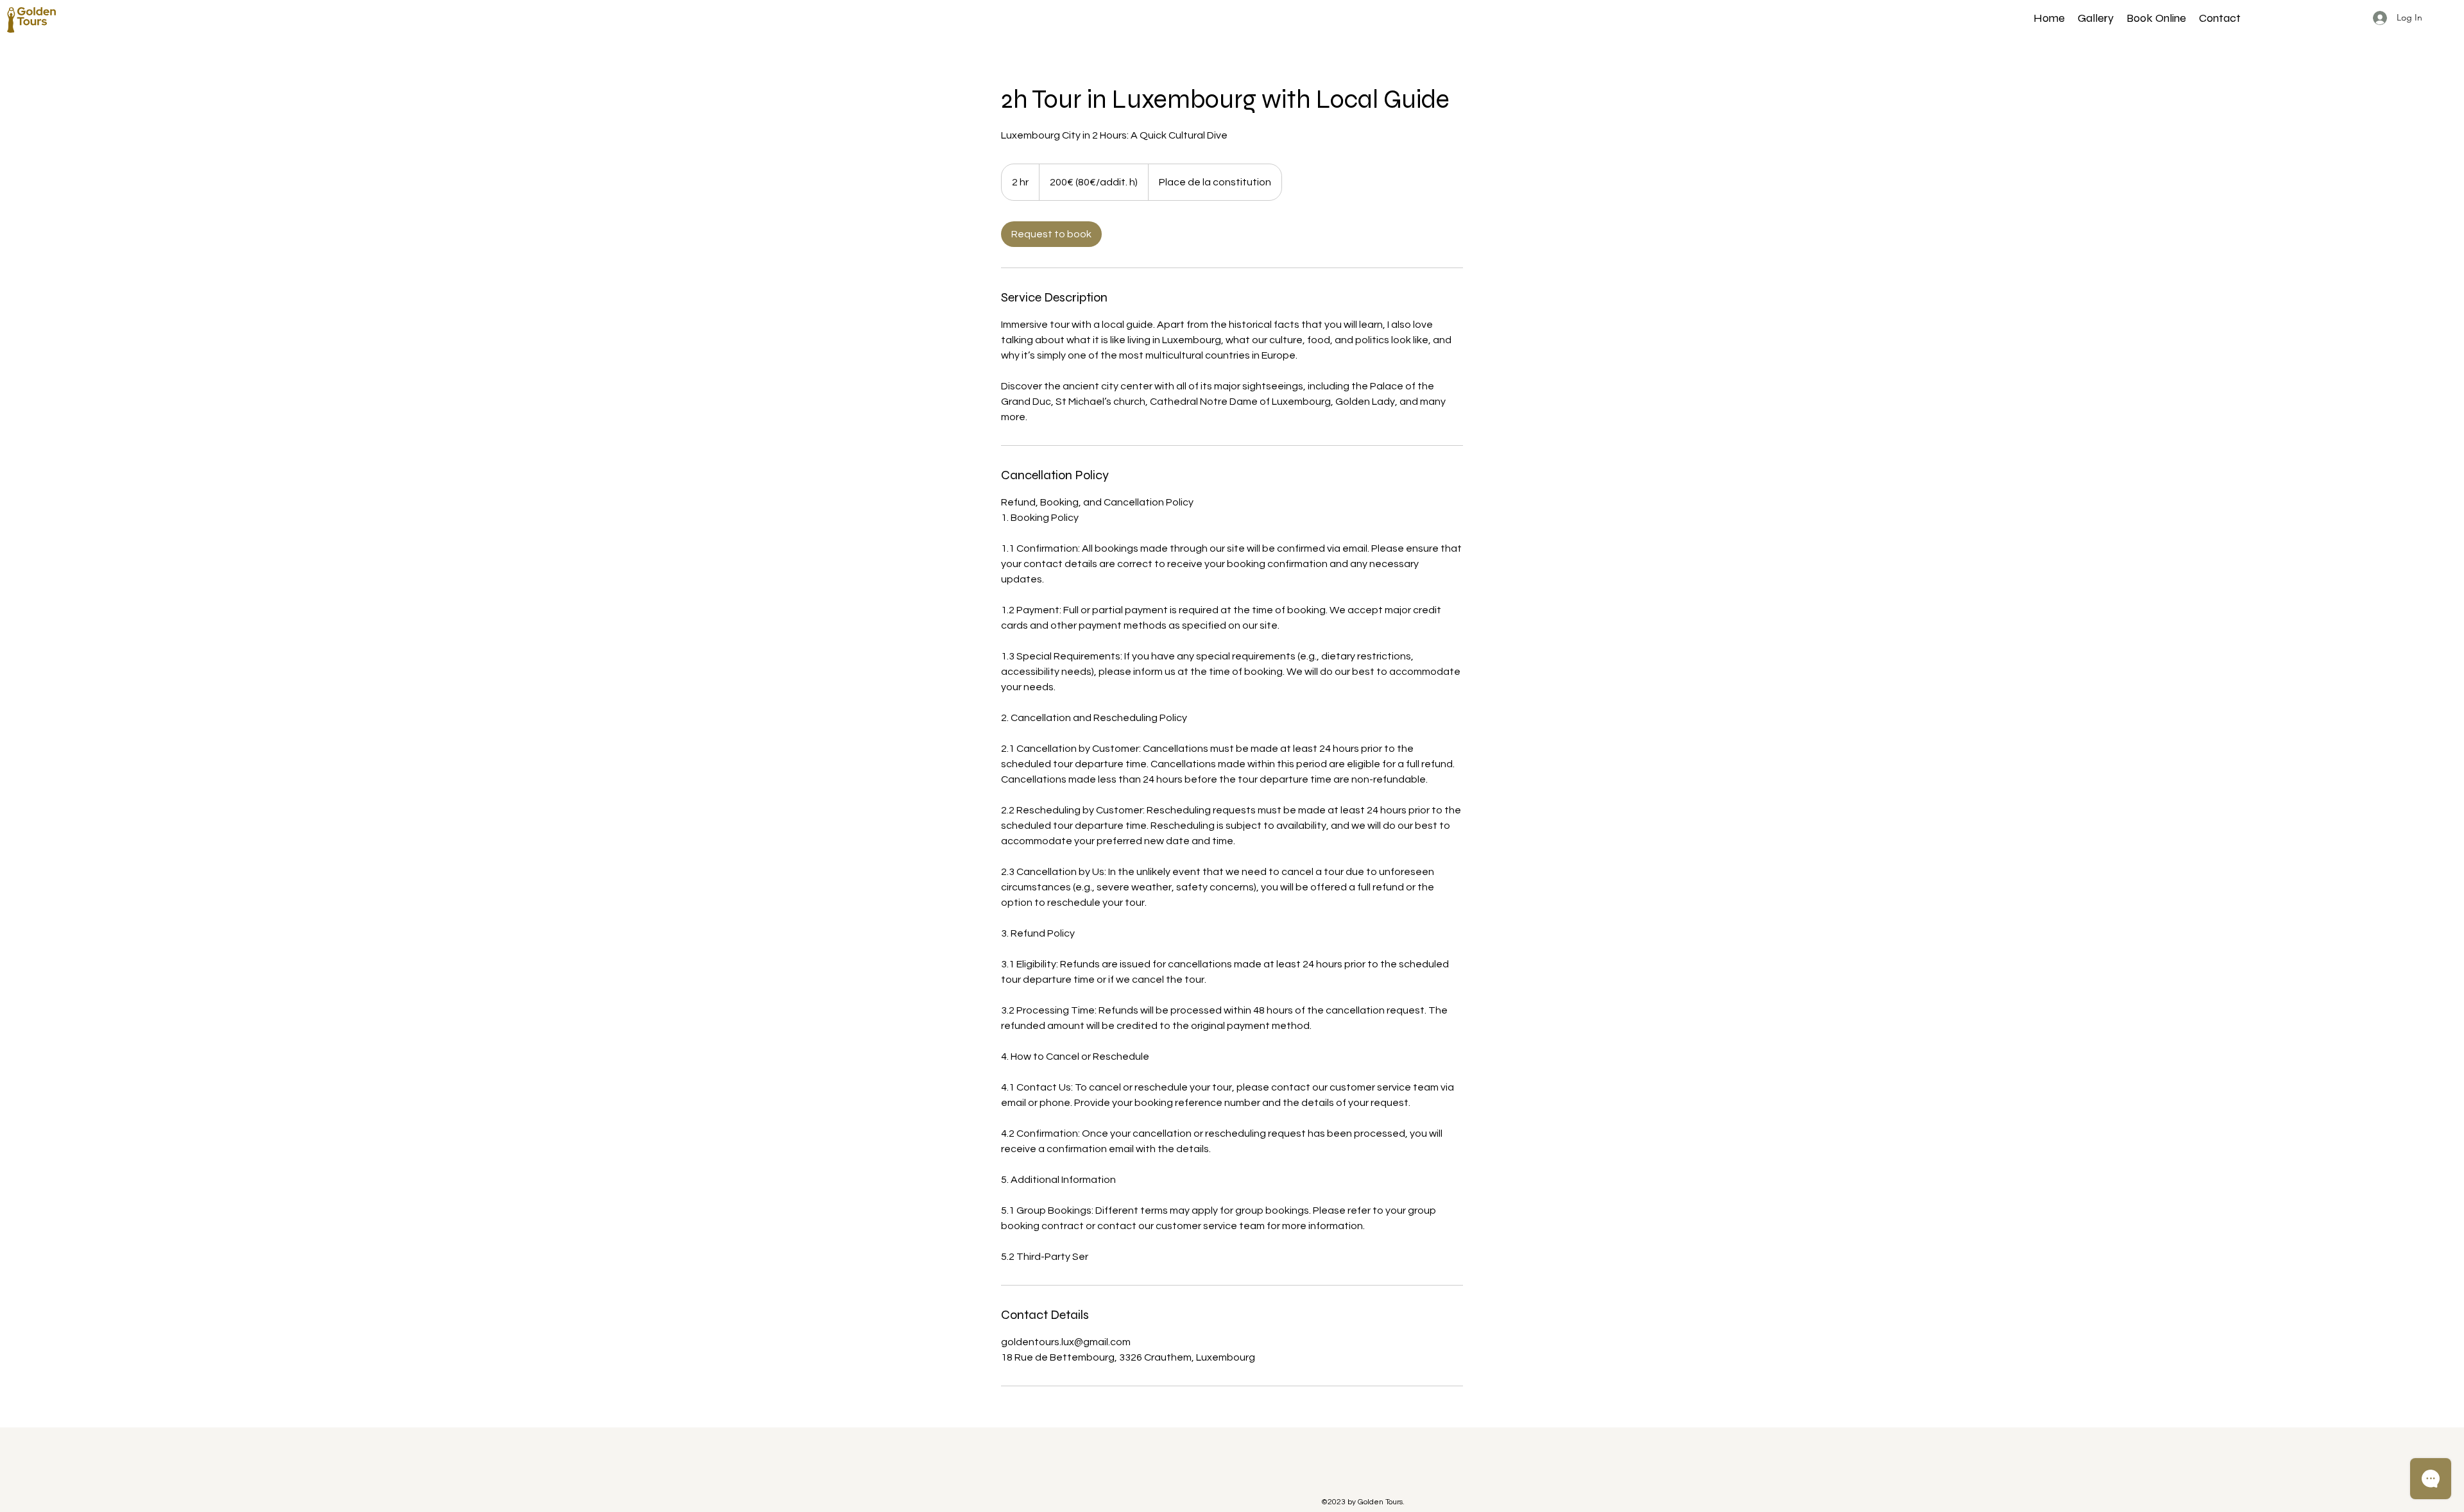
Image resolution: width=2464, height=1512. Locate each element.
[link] (1051, 234)
